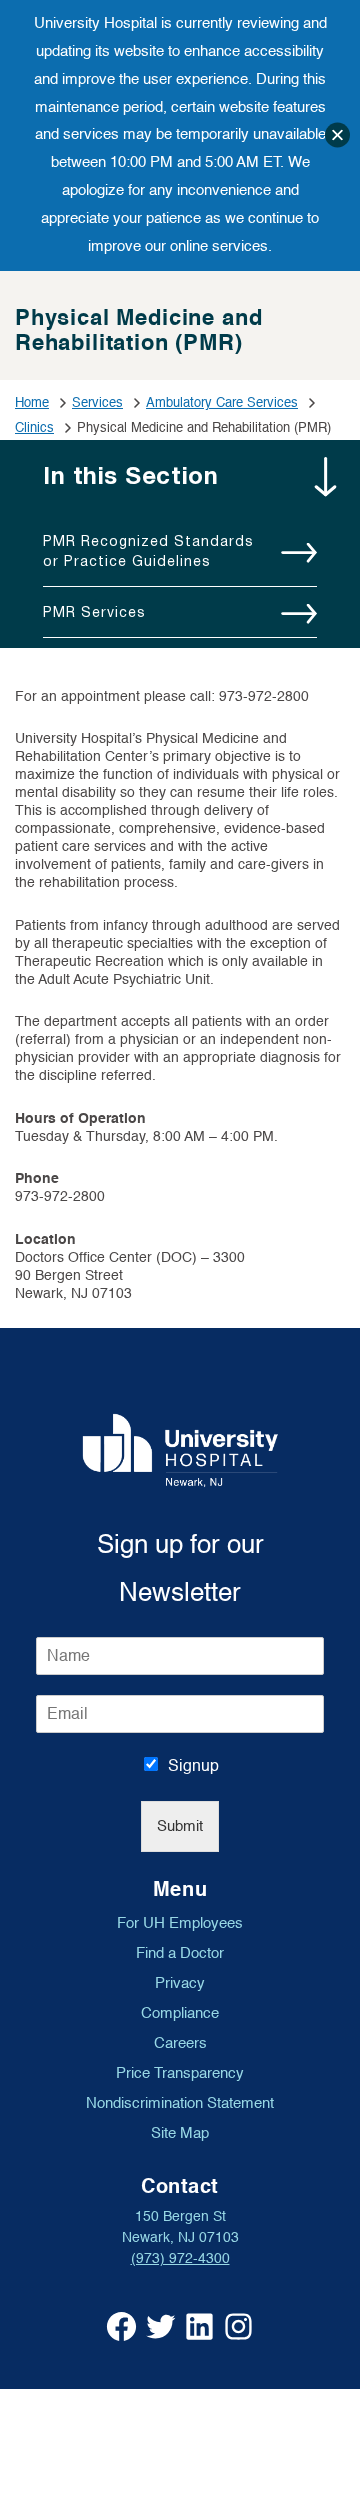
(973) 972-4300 (180, 2258)
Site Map (180, 2133)
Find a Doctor (180, 1953)
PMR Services (94, 612)
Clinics (34, 427)
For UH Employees (180, 1923)
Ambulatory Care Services (222, 402)
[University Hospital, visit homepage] (180, 1450)
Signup (193, 1766)
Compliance (180, 2013)
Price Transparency (180, 2073)
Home (32, 402)
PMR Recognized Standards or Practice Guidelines (148, 551)
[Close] (337, 135)
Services (97, 402)
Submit (180, 1826)
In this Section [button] (130, 475)
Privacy (180, 1983)
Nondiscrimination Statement (180, 2103)
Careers (180, 2043)
